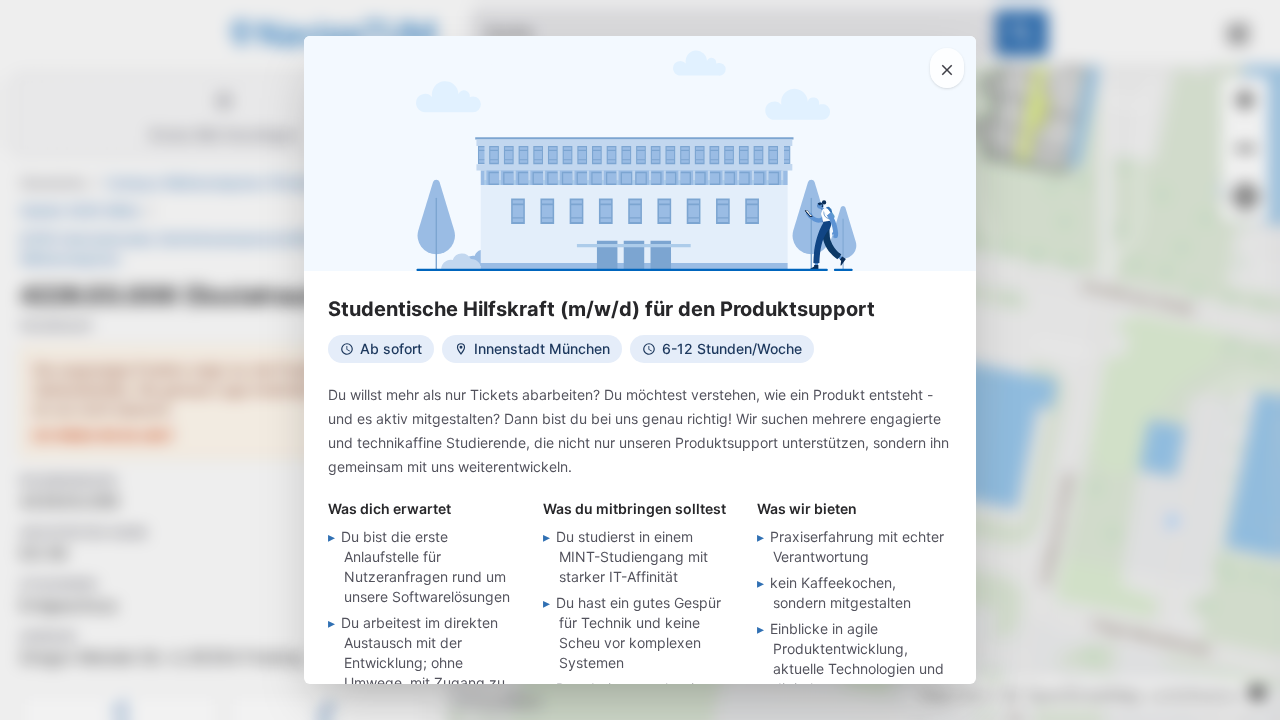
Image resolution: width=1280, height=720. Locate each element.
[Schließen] (947, 68)
